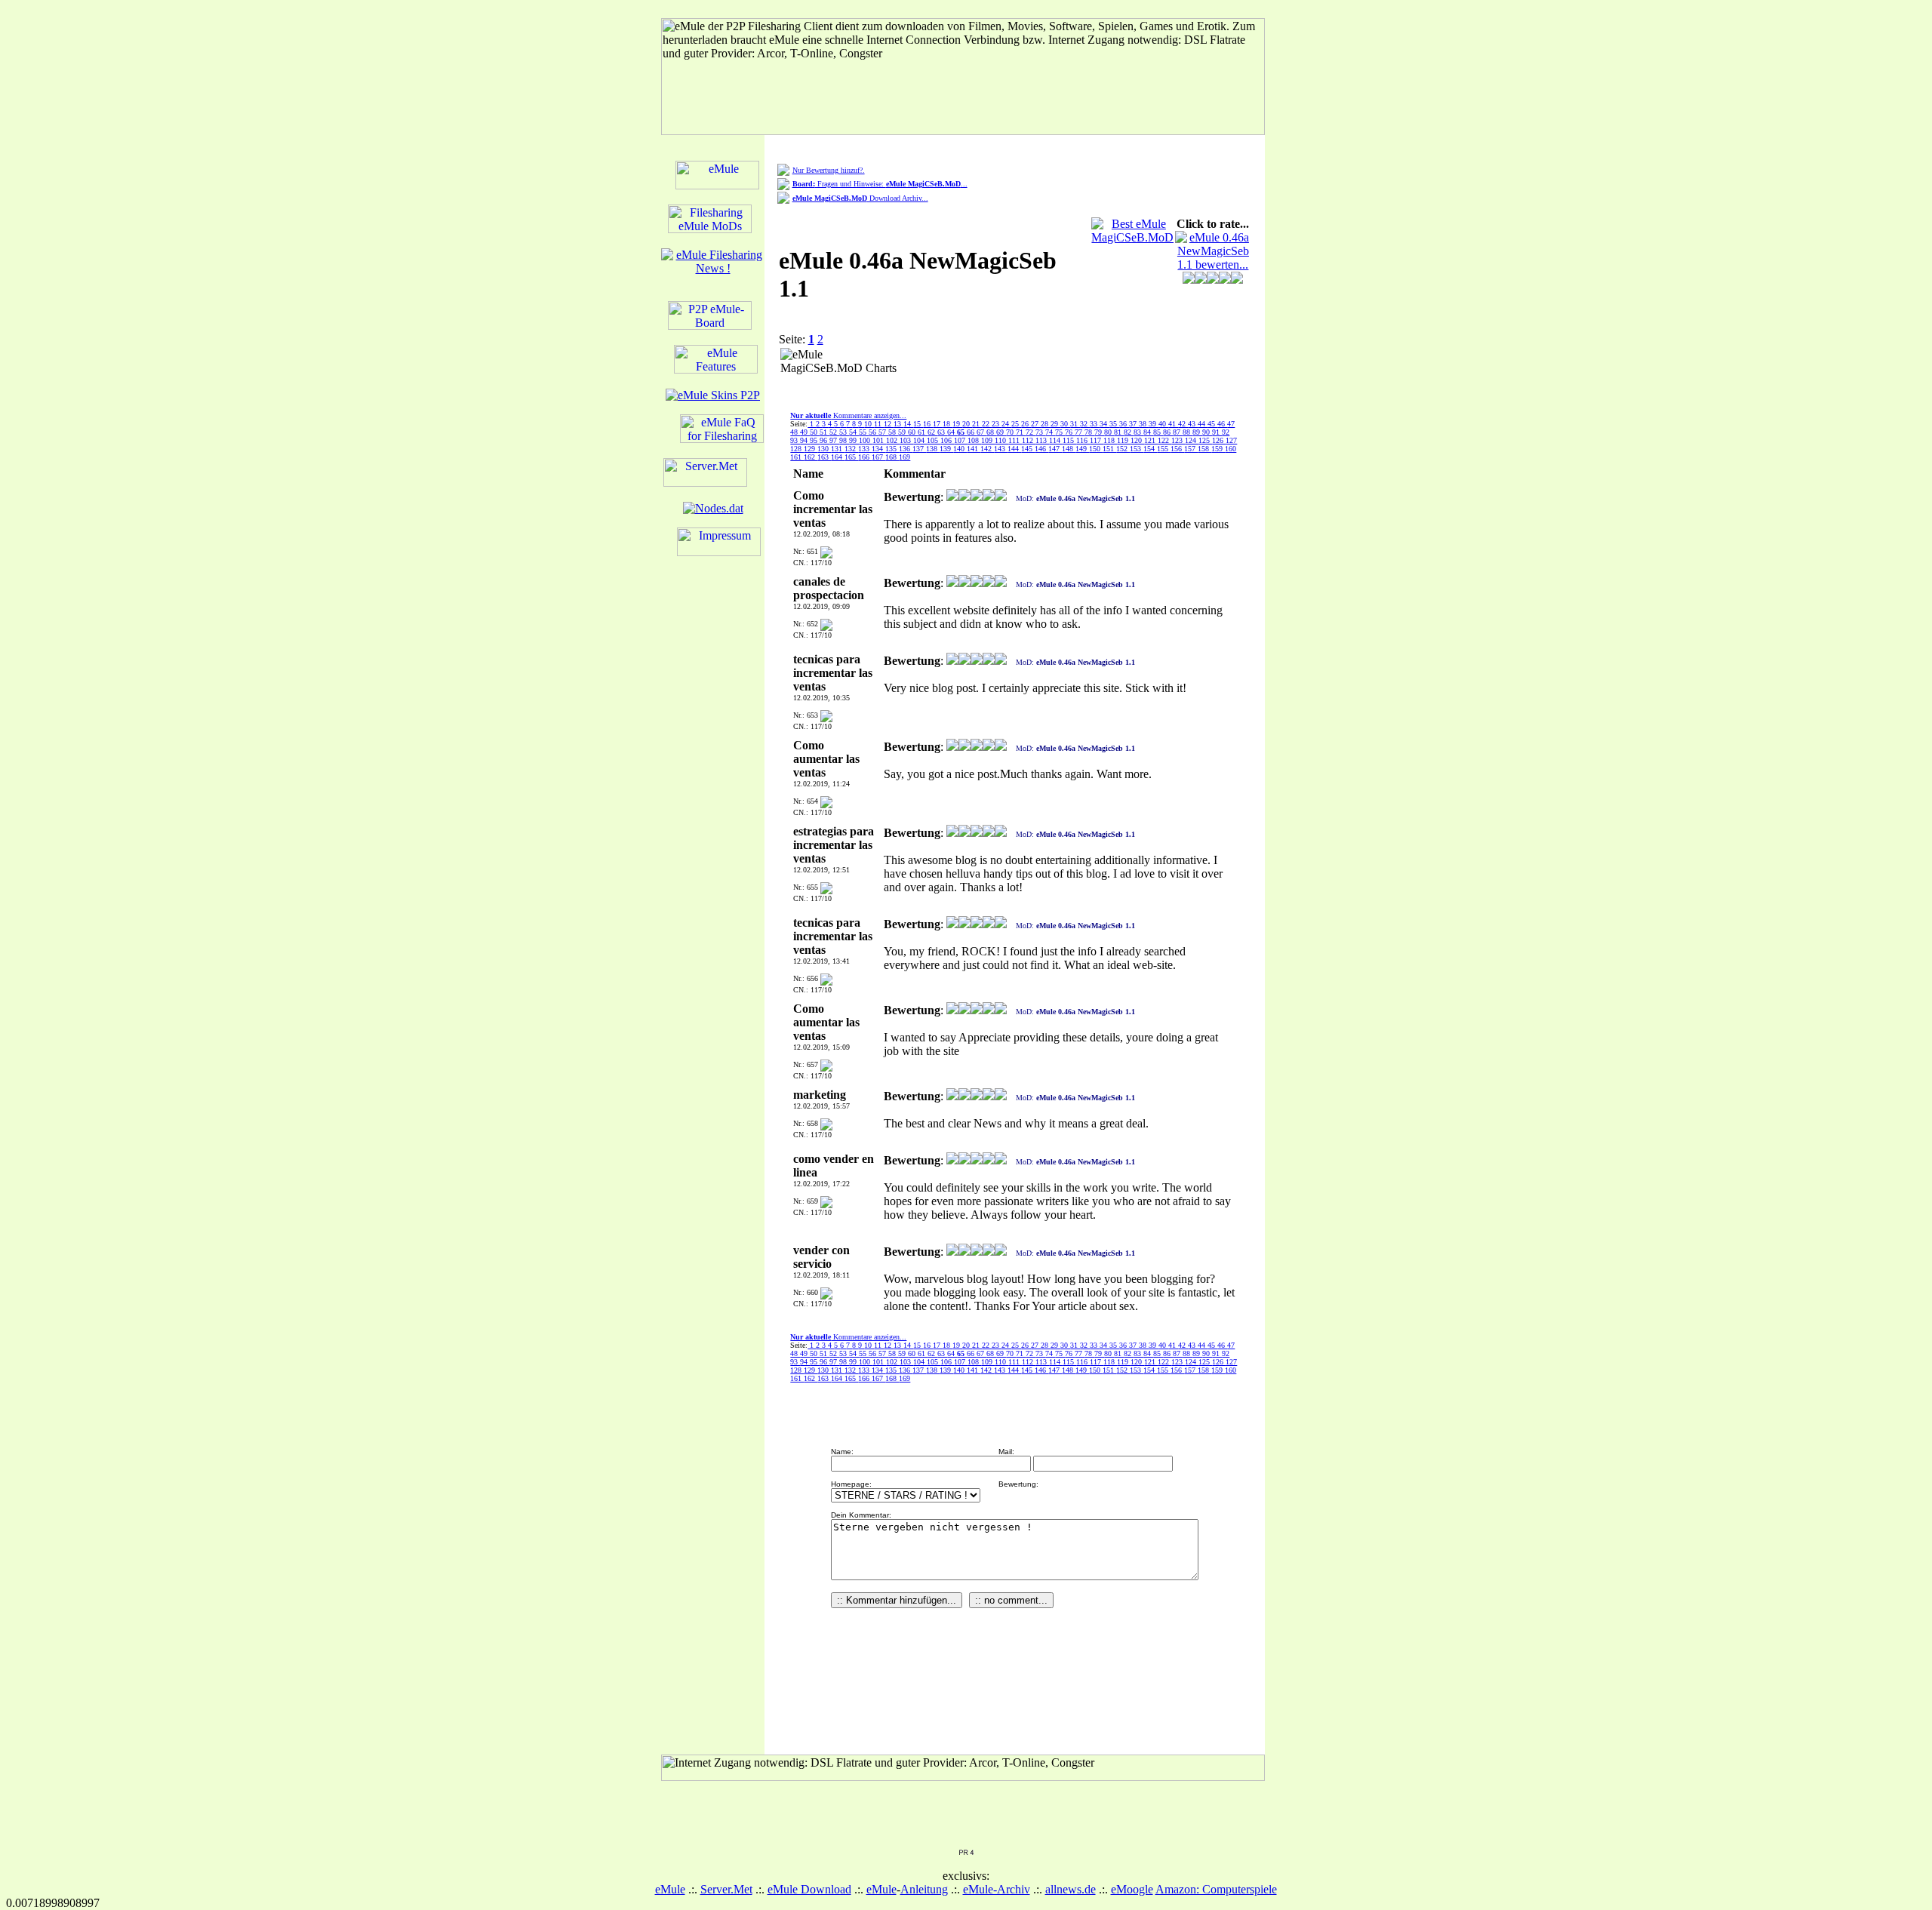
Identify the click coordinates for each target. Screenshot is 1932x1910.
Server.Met (726, 1889)
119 (1124, 440)
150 (1096, 449)
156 (1177, 449)
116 (1083, 440)
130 (824, 449)
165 (851, 457)
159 (1218, 449)
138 (933, 449)
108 (974, 440)
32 (1085, 424)
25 (1016, 424)
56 (874, 432)
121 (1151, 440)
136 (906, 449)
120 (1137, 440)
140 (960, 449)
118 (1110, 440)
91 (1217, 432)
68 (991, 432)
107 (961, 440)
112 (1029, 440)
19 (957, 424)
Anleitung (924, 1889)
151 (1109, 449)
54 (854, 432)
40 (1163, 424)
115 (1069, 440)
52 (834, 432)
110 (1001, 440)
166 (865, 457)
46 (1222, 424)
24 (1006, 424)
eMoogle (1132, 1889)
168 (892, 457)
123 (1178, 440)
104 (920, 440)
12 (889, 424)
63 (942, 432)
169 (904, 457)
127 (1231, 440)
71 (1021, 432)
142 (987, 449)
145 (1028, 449)
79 (1099, 432)
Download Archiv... (860, 198)
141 (974, 449)
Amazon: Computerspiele (1216, 1889)
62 (932, 432)
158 (1204, 449)
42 (1183, 424)
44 (1203, 424)
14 (908, 424)
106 (947, 440)
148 (1069, 449)
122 (1164, 440)
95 (815, 440)
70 (1011, 432)
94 (805, 440)
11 (879, 424)
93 (795, 440)
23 (997, 424)
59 (903, 432)
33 (1095, 424)
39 (1154, 424)
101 (879, 440)
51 (824, 432)
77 (1080, 432)
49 (805, 432)
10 (869, 424)
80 (1109, 432)
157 (1191, 449)
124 (1192, 440)
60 (913, 432)
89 (1197, 432)
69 (1001, 432)
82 (1129, 432)
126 (1219, 440)
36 (1124, 424)
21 (977, 424)
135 (892, 449)
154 (1150, 449)
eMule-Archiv (997, 1889)
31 (1075, 424)
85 (1158, 432)
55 (864, 432)
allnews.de (1071, 1889)
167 (878, 457)
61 (923, 432)
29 (1055, 424)
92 (1226, 432)
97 (834, 440)
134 (878, 449)
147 (1055, 449)
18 (948, 424)
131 (838, 449)
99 (854, 440)
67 (981, 432)
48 (795, 432)
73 (1040, 432)
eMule (670, 1889)
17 (938, 424)
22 (987, 424)
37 (1134, 424)
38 (1144, 424)
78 (1089, 432)
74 (1050, 432)
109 (988, 440)
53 (844, 432)
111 (1015, 440)
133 (865, 449)
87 (1178, 432)
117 (1097, 440)
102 (893, 440)
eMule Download (809, 1889)
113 (1042, 440)
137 (919, 449)
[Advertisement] (1000, 371)
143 (1001, 449)
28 (1046, 424)
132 (851, 449)
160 (1231, 449)
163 (824, 457)
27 (1036, 424)
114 (1056, 440)
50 (815, 432)
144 (1014, 449)
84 (1148, 432)
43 (1193, 424)
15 (918, 424)
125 (1205, 440)
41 (1173, 424)
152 (1123, 449)
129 (811, 449)
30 (1065, 424)
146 (1041, 449)
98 (844, 440)
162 (811, 457)
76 (1070, 432)
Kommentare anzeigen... (848, 415)
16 (928, 424)
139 (946, 449)
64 (952, 432)
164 (838, 457)
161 (797, 457)
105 (934, 440)
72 (1031, 432)
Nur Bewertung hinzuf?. (829, 170)
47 (1231, 424)
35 (1114, 424)
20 (967, 424)
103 (906, 440)
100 (866, 440)
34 (1104, 424)
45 (1212, 424)
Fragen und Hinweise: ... (880, 184)
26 (1026, 424)
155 (1164, 449)
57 (883, 432)
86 (1168, 432)
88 (1188, 432)
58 (893, 432)
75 (1060, 432)
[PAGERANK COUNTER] (966, 1852)
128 (797, 449)
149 (1082, 449)
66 (972, 432)
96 (824, 440)
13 (898, 424)
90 (1207, 432)
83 (1138, 432)
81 (1119, 432)
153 (1137, 449)
